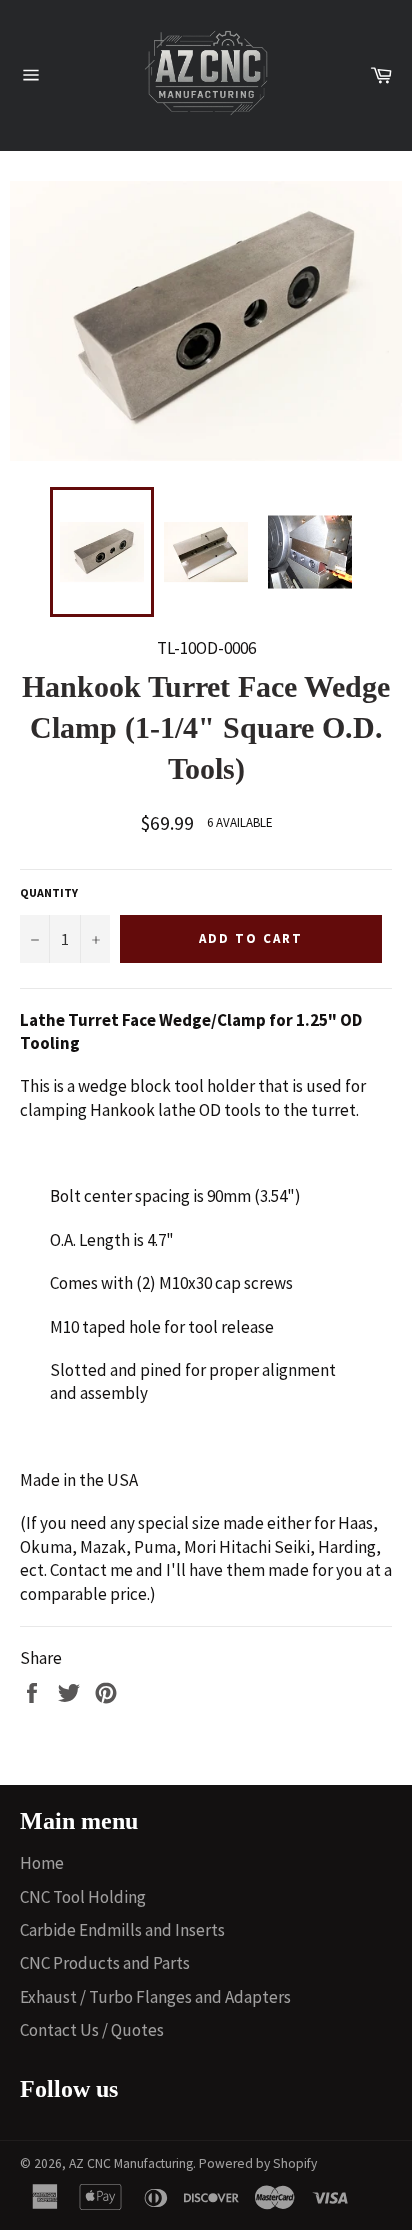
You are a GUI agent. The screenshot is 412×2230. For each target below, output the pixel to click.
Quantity (49, 892)
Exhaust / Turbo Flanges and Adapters (155, 1997)
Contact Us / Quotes (92, 2030)
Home (42, 1863)
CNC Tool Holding (83, 1897)
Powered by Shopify (258, 2163)
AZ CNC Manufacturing (131, 2163)
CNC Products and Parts (105, 1963)
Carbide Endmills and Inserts (122, 1930)
